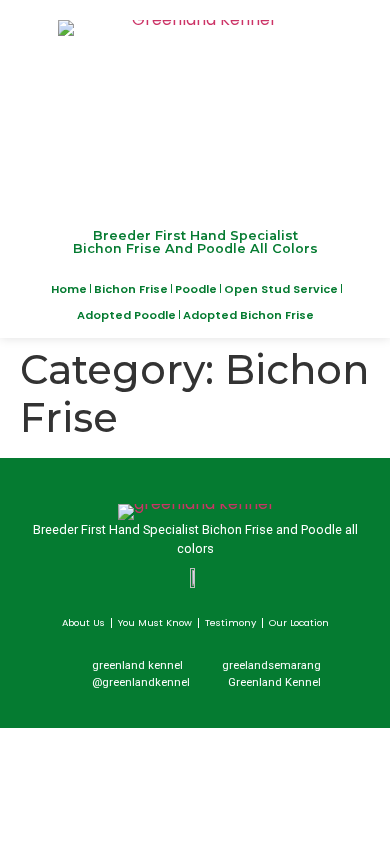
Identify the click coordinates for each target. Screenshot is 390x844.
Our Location (299, 622)
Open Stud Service (281, 289)
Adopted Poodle (126, 315)
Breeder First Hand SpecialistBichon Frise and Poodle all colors (195, 242)
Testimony (230, 622)
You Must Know (155, 622)
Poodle (196, 289)
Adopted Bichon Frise (248, 315)
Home (69, 289)
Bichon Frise (131, 289)
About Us (83, 622)
